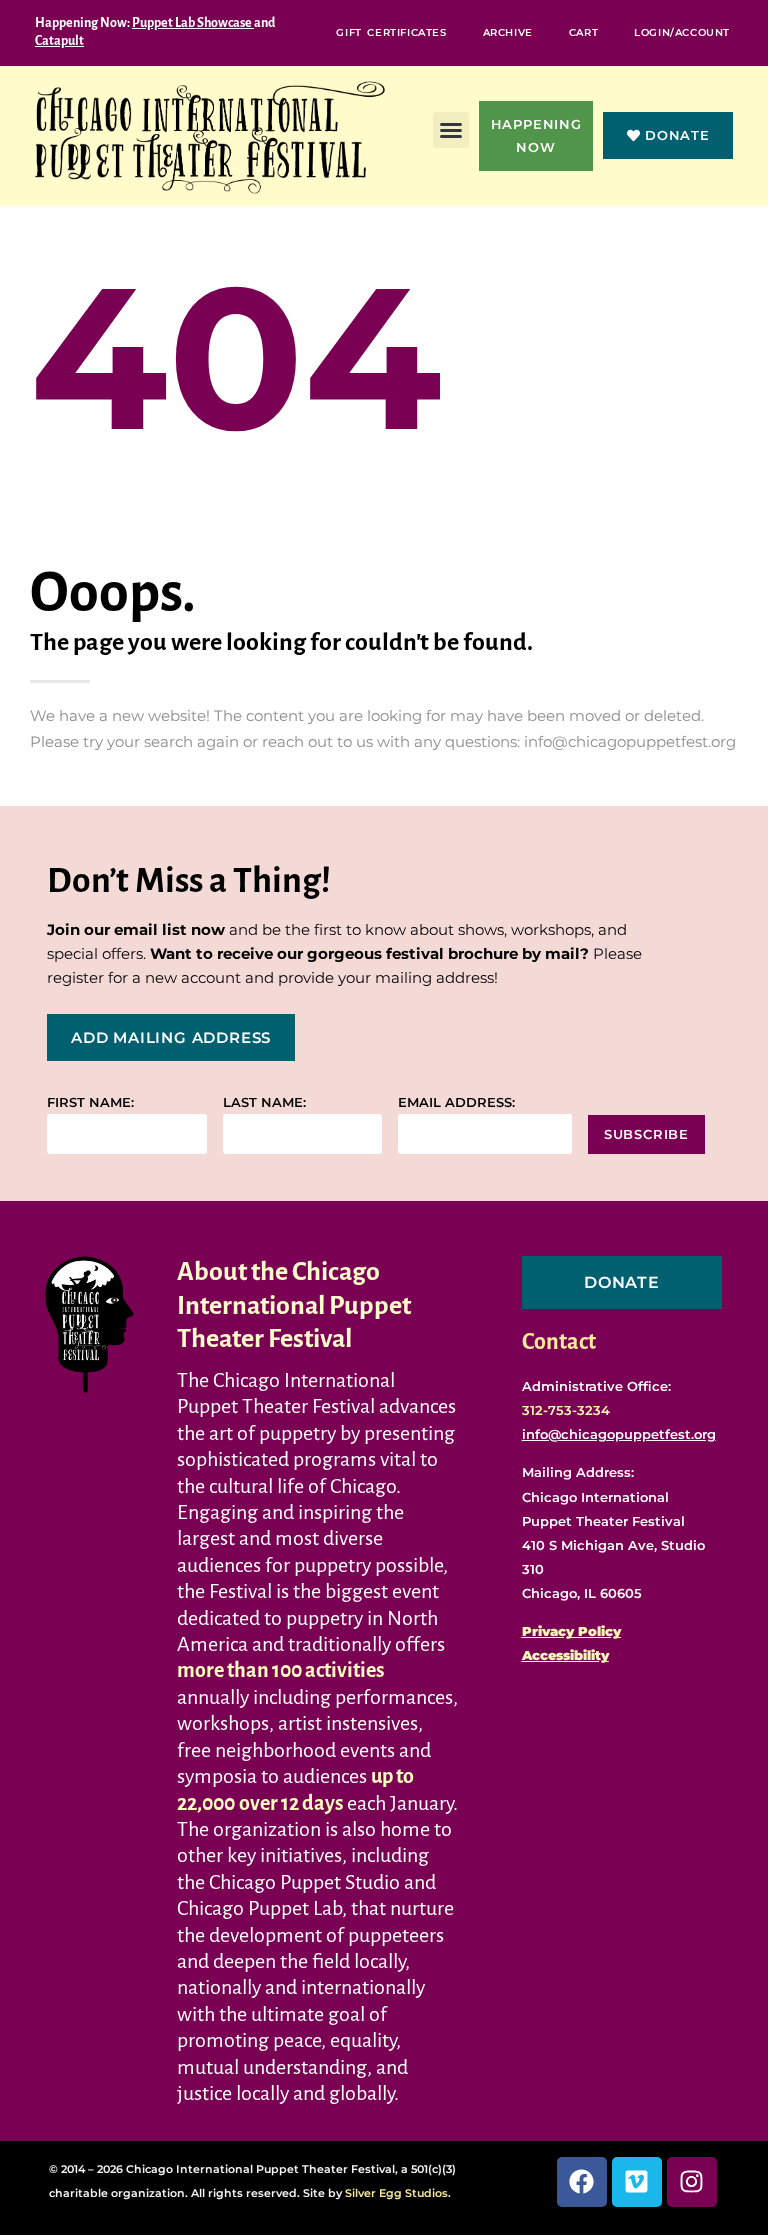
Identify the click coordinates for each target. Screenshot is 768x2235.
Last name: (264, 1102)
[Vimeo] (637, 2182)
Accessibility (565, 1655)
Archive (508, 32)
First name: (90, 1102)
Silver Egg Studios (396, 2193)
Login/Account (682, 32)
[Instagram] (692, 2182)
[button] (451, 130)
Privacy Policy (571, 1631)
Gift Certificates (391, 32)
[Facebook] (582, 2182)
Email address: (456, 1102)
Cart (583, 32)
